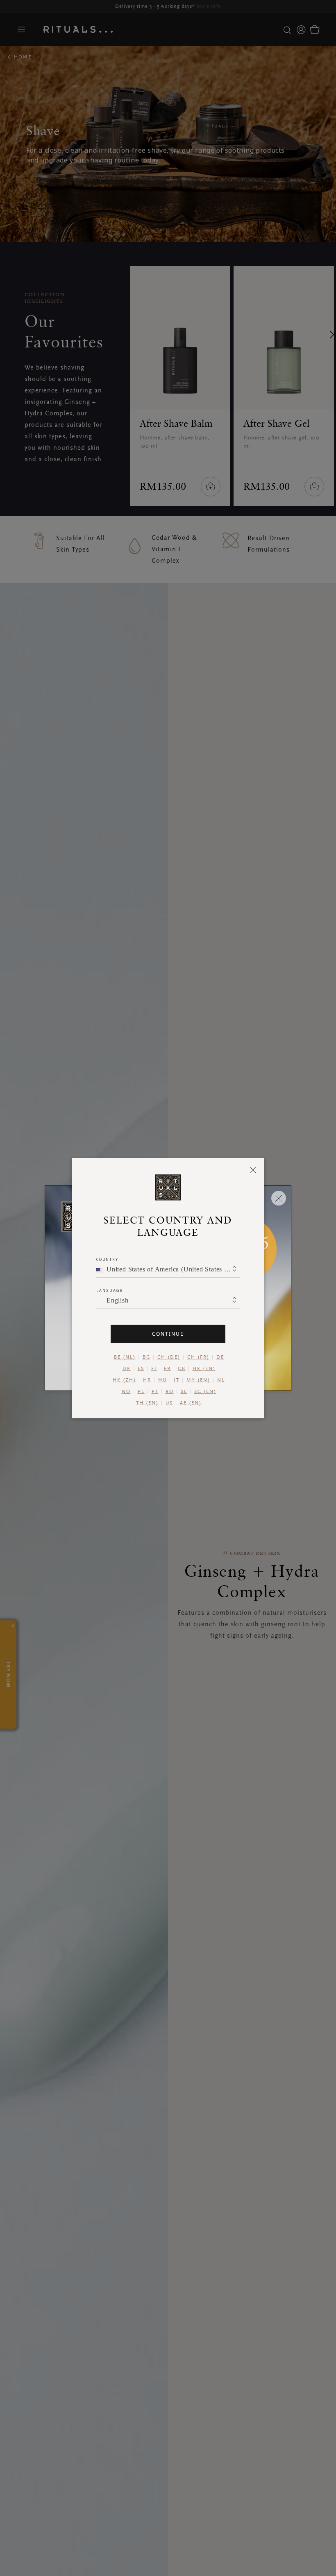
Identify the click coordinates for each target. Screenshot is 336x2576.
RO (170, 1391)
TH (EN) (147, 1403)
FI (154, 1368)
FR (167, 1368)
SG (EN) (205, 1391)
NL (221, 1380)
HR (147, 1380)
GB (182, 1368)
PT (155, 1391)
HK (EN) (204, 1368)
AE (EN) (191, 1403)
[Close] (253, 1170)
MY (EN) (198, 1380)
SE (184, 1391)
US (169, 1403)
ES (141, 1368)
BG (146, 1357)
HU (162, 1380)
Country (107, 1259)
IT (177, 1380)
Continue (168, 1333)
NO (126, 1391)
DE (220, 1357)
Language (109, 1290)
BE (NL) (125, 1357)
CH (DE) (169, 1357)
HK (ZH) (124, 1380)
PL (141, 1391)
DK (127, 1368)
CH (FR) (198, 1357)
